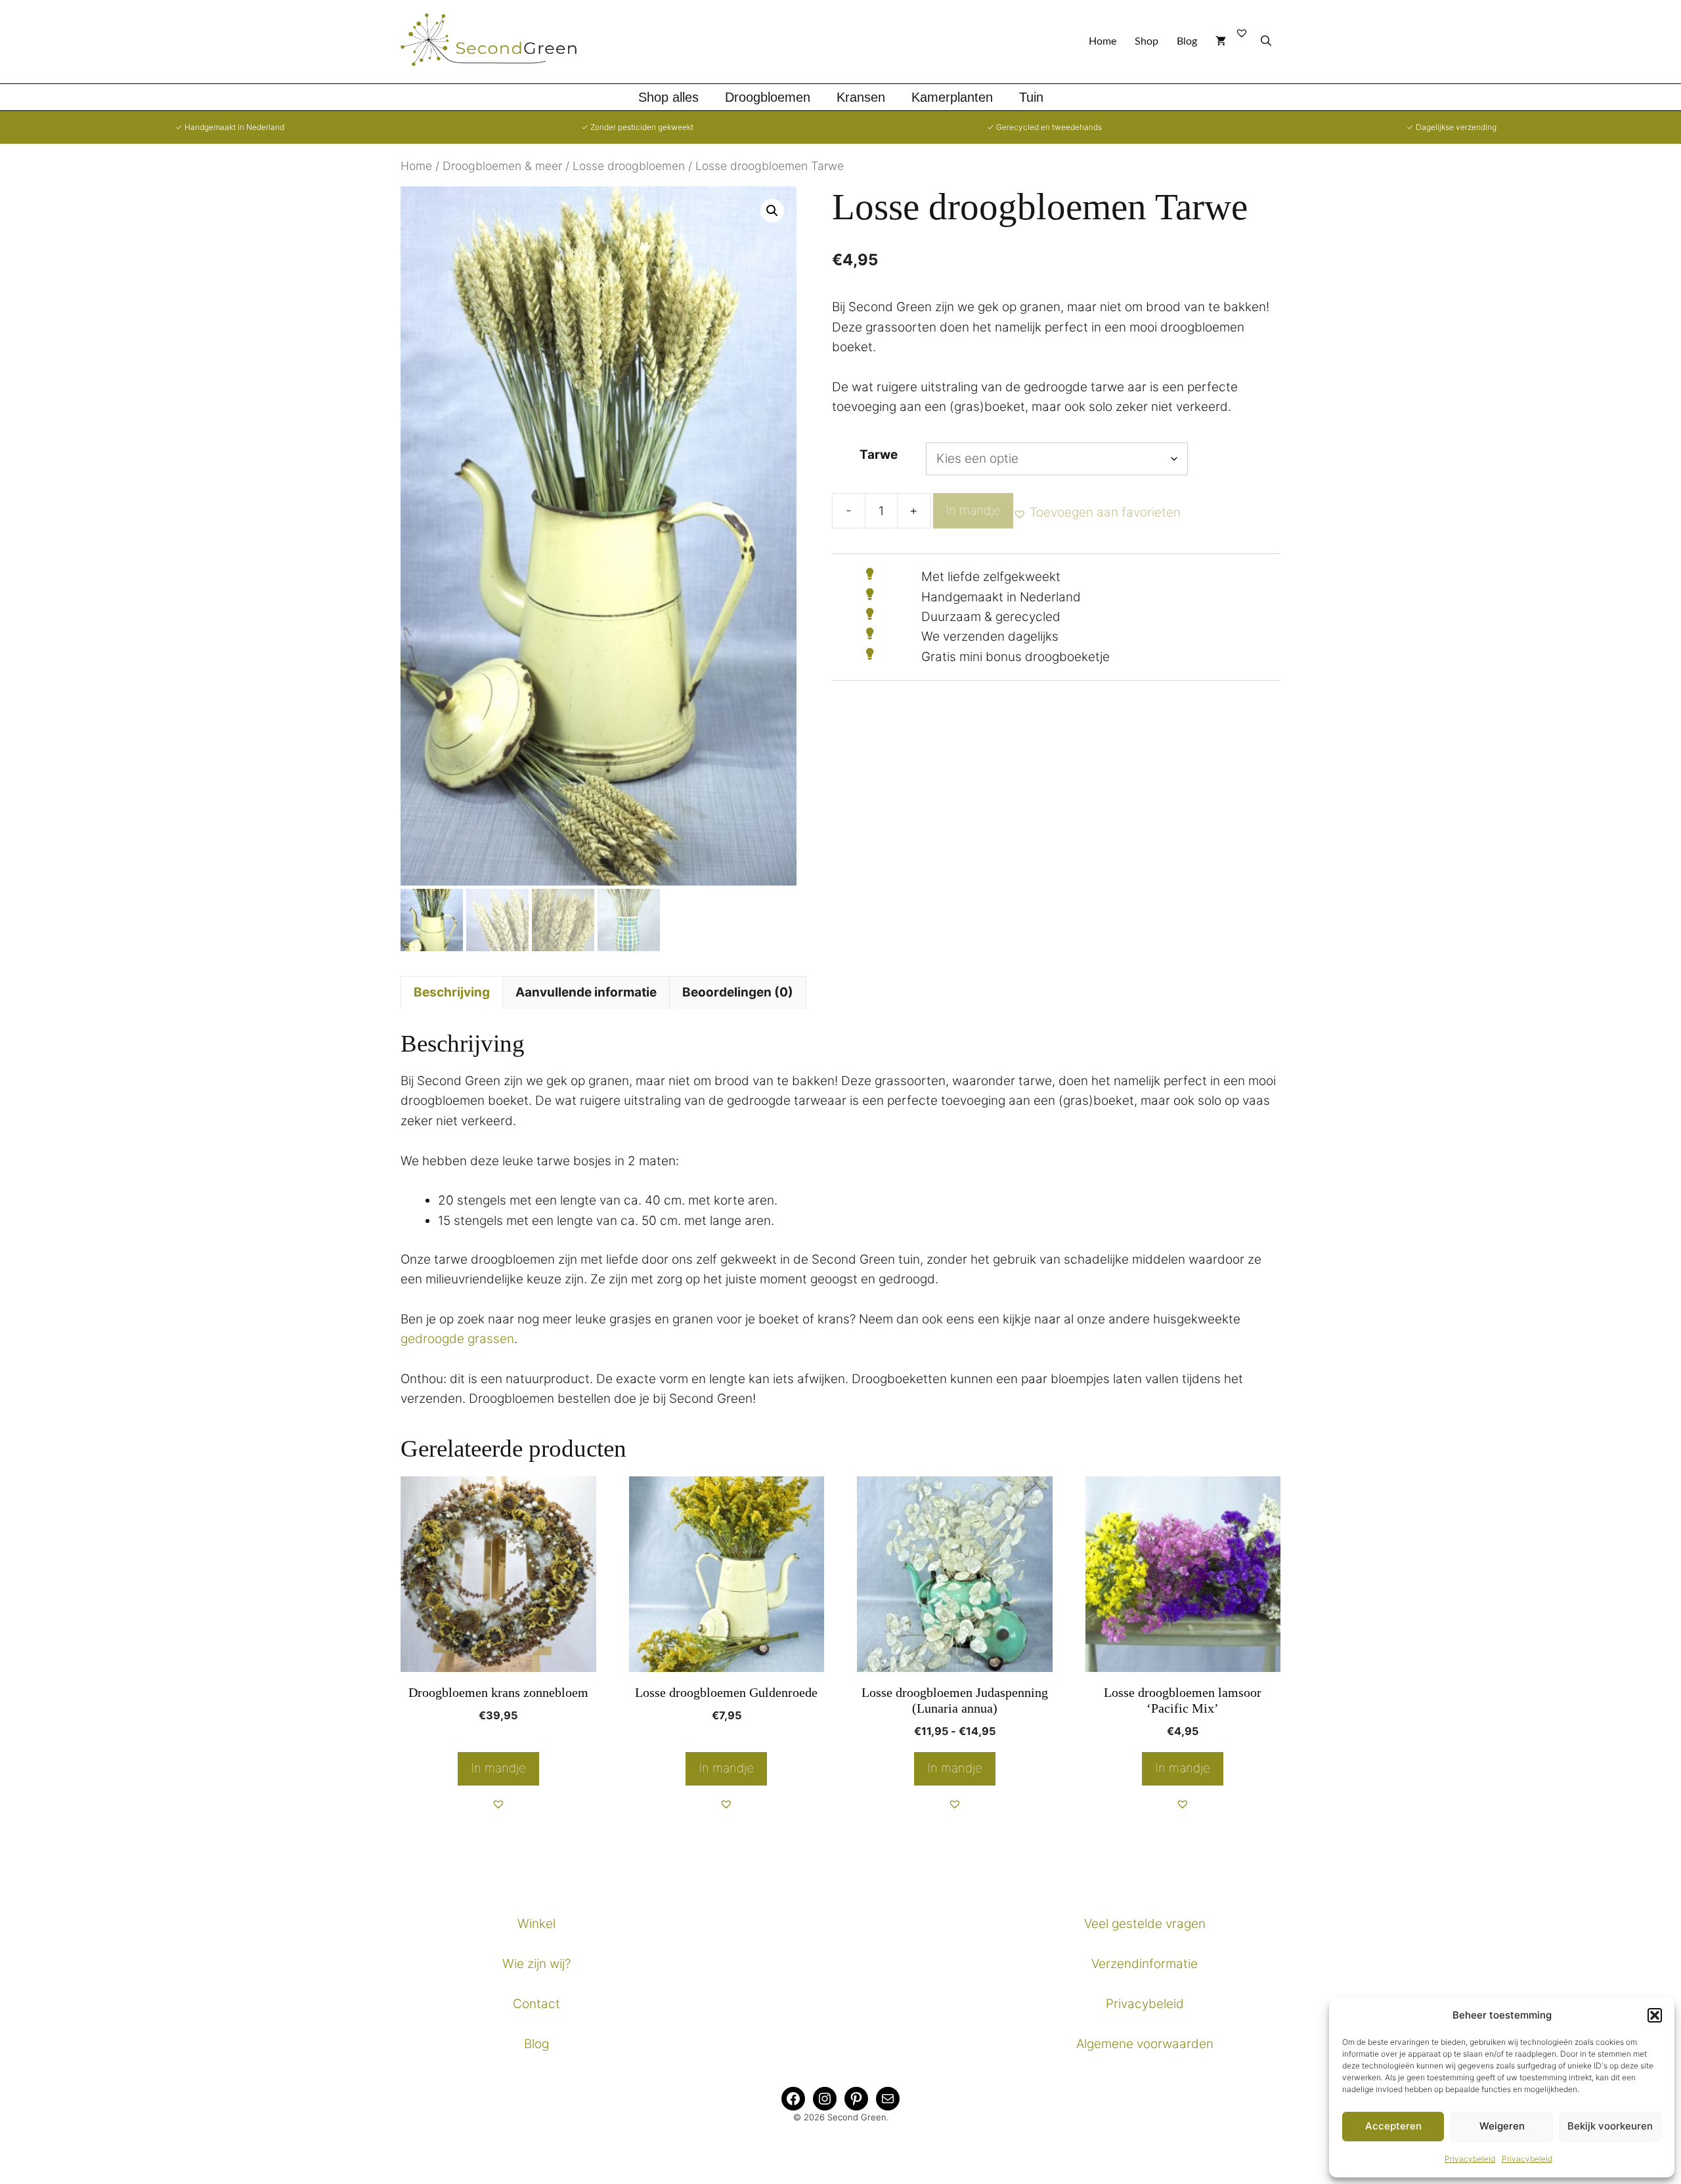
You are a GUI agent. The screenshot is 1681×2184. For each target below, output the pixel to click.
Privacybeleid (1470, 2159)
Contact (536, 2004)
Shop (1146, 41)
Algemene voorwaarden (1145, 2044)
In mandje (973, 510)
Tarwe (879, 455)
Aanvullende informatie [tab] (586, 992)
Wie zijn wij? (536, 1964)
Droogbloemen (768, 97)
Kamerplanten (952, 97)
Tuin (1031, 97)
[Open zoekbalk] (1266, 42)
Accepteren (1393, 2126)
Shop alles (668, 97)
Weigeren (1502, 2126)
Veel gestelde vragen (1145, 1924)
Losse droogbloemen (629, 166)
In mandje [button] (498, 1768)
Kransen (861, 97)
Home (1102, 41)
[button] (1655, 2015)
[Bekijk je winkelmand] (1221, 42)
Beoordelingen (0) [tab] (738, 992)
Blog (1187, 41)
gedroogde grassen (457, 1339)
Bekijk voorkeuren (1610, 2126)
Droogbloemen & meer (502, 166)
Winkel (536, 1924)
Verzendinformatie (1145, 1964)
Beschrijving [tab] (452, 992)
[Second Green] (499, 42)
